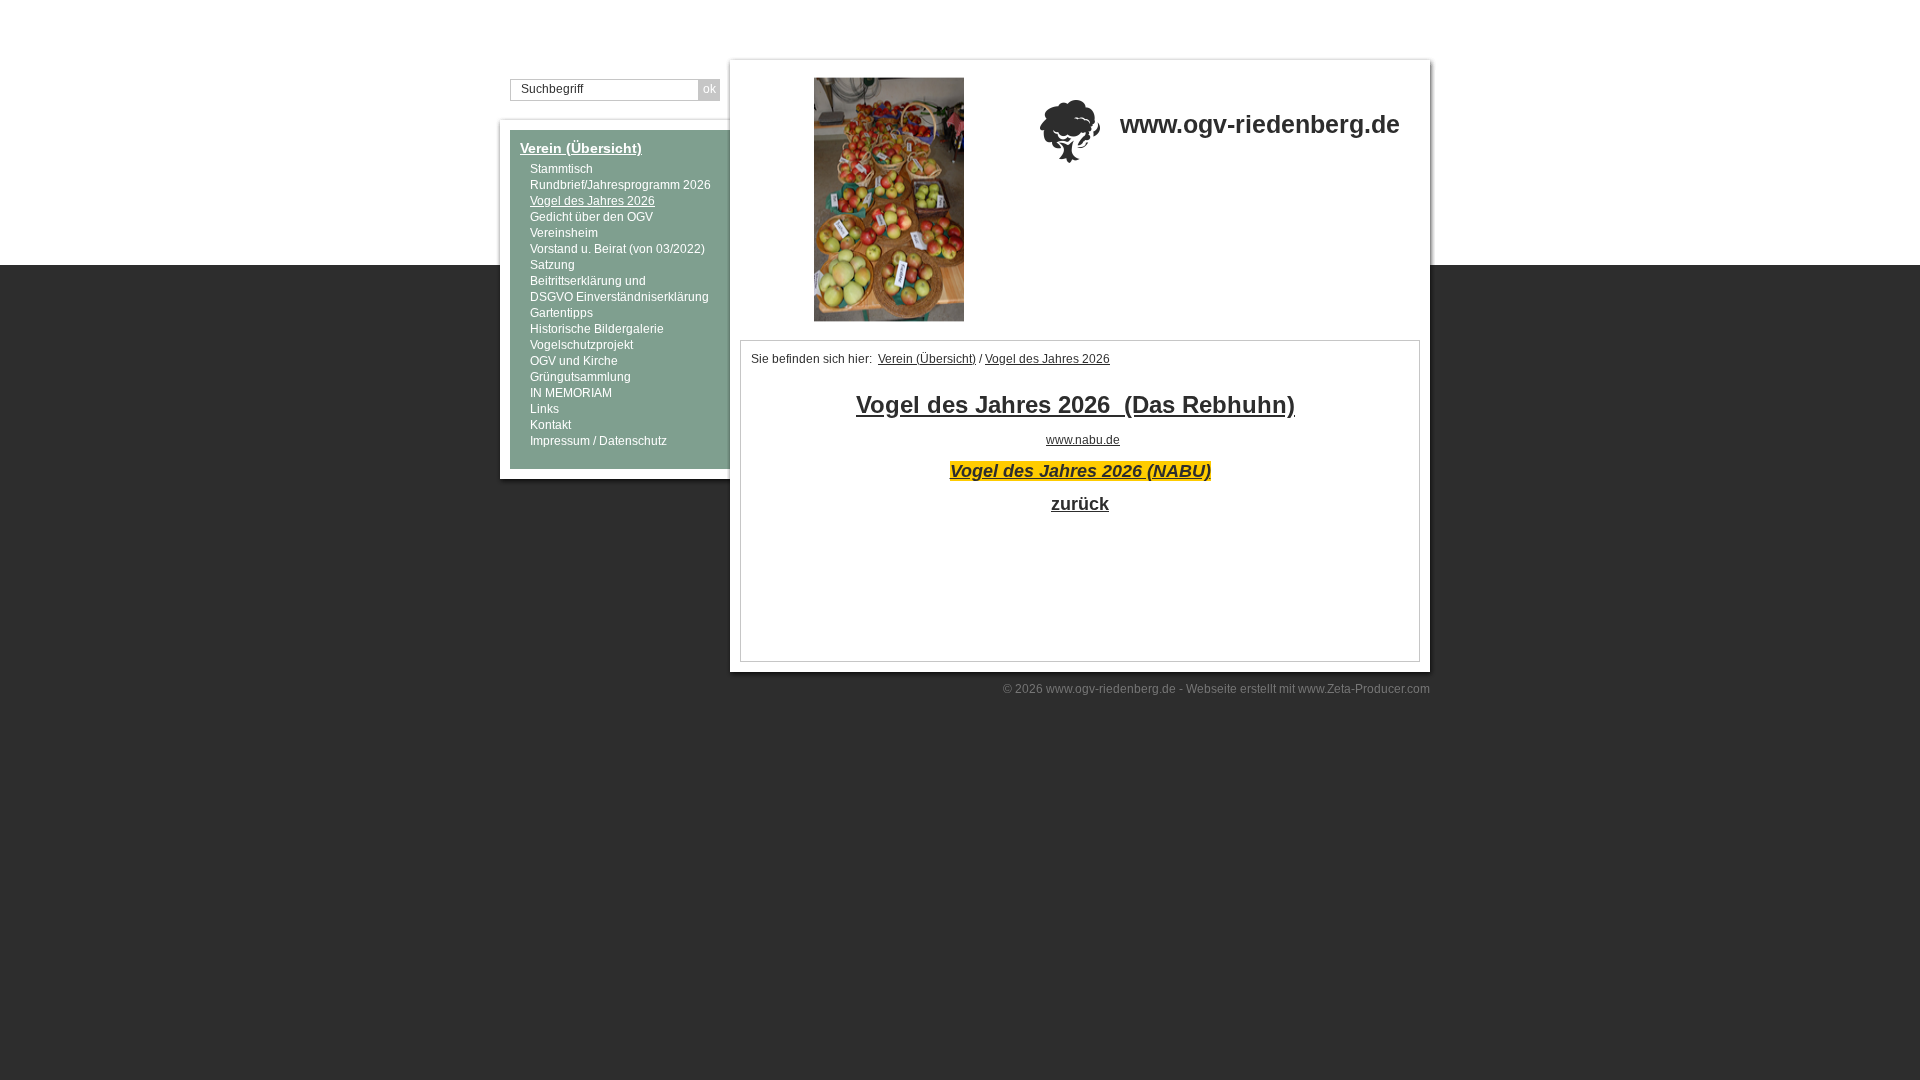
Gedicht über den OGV (591, 217)
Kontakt (550, 425)
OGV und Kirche (574, 361)
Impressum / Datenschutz (598, 441)
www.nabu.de (1083, 440)
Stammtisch (561, 169)
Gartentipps (561, 313)
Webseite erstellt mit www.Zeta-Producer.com (1308, 689)
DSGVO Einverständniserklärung (619, 297)
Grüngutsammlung (580, 377)
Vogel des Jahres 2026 (592, 201)
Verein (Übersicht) (581, 148)
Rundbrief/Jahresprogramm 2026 (620, 185)
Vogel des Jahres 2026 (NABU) (1080, 471)
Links (544, 409)
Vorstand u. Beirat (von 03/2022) (617, 249)
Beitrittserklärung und (588, 281)
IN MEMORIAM (571, 393)
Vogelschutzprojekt (581, 345)
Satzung (552, 265)
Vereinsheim (564, 233)
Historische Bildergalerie (597, 329)
